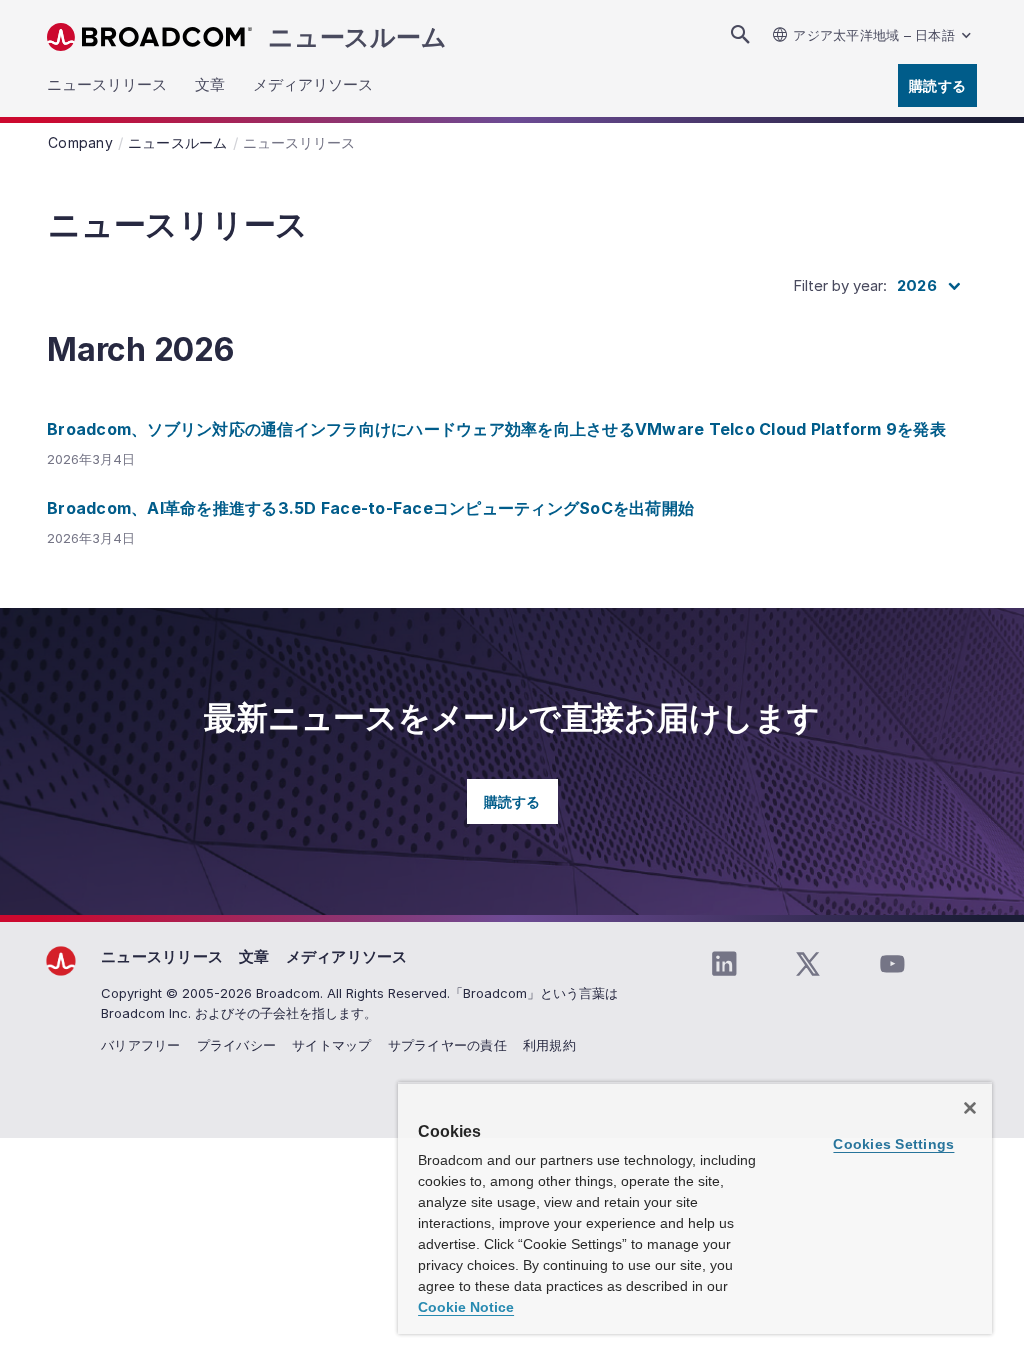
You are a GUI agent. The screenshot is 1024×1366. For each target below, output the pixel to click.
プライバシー (237, 1045)
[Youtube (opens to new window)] (892, 964)
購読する (937, 85)
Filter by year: (840, 285)
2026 (917, 285)
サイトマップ (332, 1045)
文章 (254, 956)
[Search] (740, 34)
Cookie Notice (466, 1307)
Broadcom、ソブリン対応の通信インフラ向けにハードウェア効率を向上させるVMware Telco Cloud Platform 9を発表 (496, 429)
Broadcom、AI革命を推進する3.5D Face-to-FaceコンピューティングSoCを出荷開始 (370, 508)
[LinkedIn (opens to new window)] (724, 964)
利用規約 (549, 1045)
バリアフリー (141, 1045)
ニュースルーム (357, 37)
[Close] (970, 1108)
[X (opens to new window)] (808, 964)
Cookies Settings (893, 1144)
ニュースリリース (162, 956)
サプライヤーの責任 (447, 1045)
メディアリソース (347, 956)
